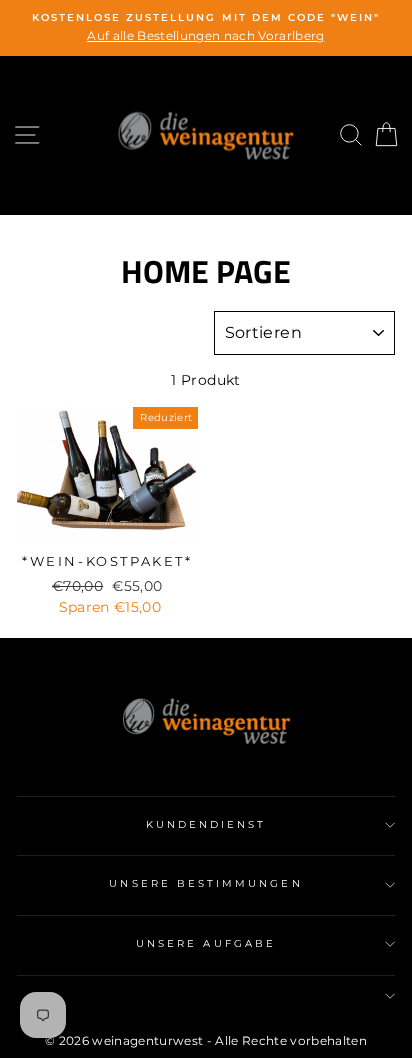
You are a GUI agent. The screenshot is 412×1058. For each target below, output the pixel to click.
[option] (206, 28)
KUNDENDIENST (206, 824)
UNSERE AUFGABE (206, 943)
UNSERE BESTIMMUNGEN (205, 883)
